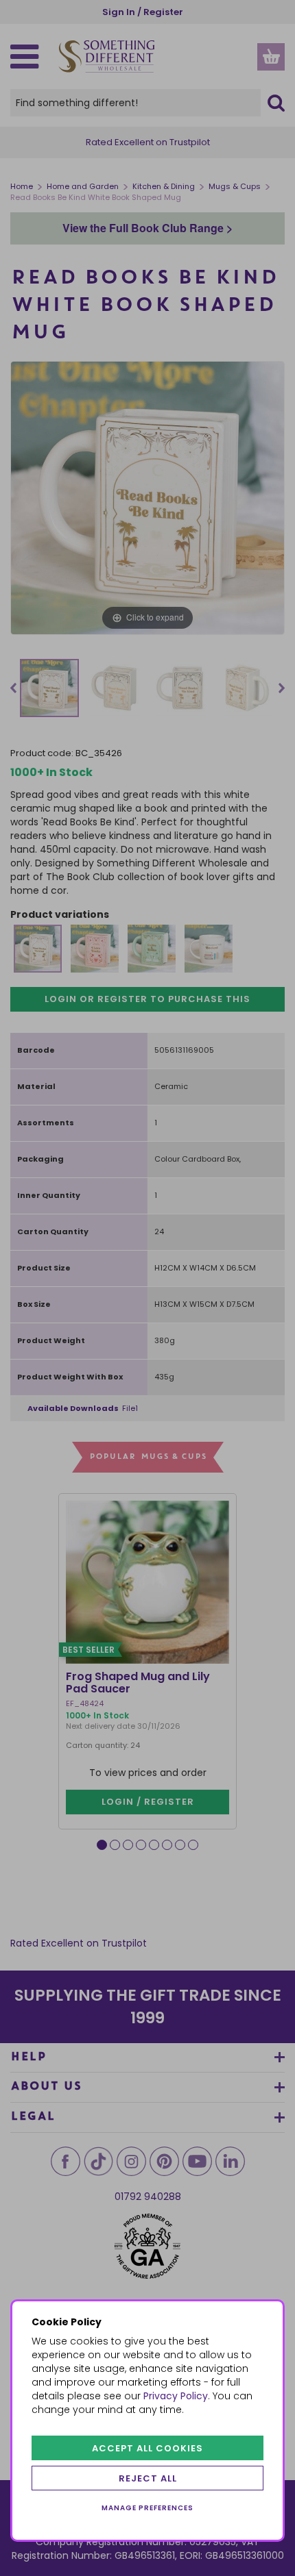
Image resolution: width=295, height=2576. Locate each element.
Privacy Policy (176, 2396)
